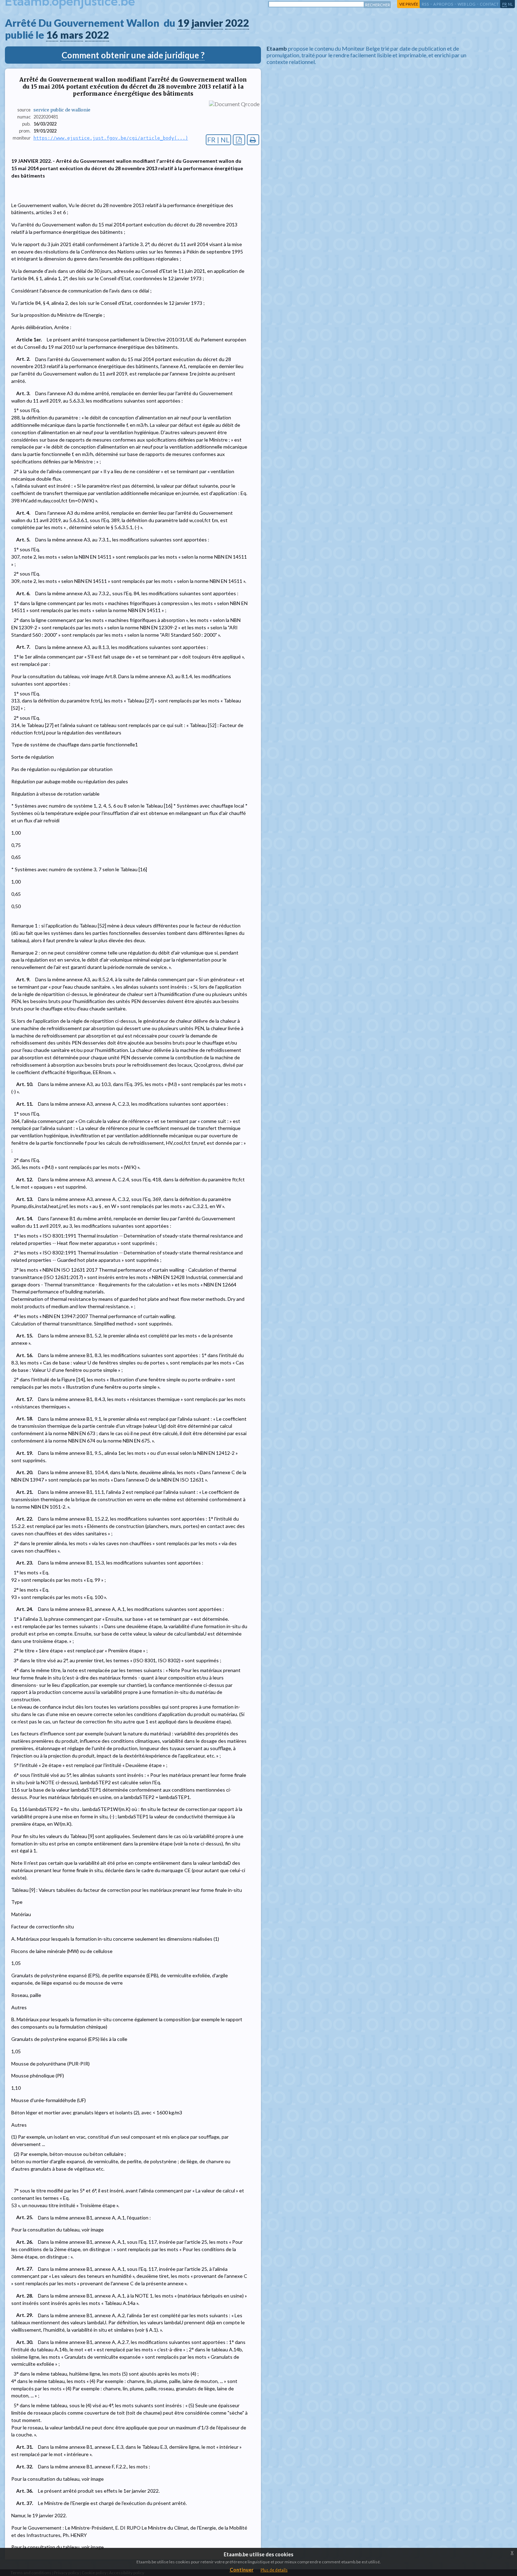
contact (489, 4)
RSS (425, 4)
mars (72, 35)
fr (505, 4)
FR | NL (218, 140)
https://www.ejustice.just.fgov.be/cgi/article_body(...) (111, 138)
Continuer (242, 2569)
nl (510, 4)
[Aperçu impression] (253, 140)
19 (183, 23)
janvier (207, 23)
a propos (443, 4)
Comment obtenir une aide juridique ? (133, 55)
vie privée (409, 4)
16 (52, 35)
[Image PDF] (239, 140)
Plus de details (274, 2570)
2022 (237, 23)
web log (467, 4)
